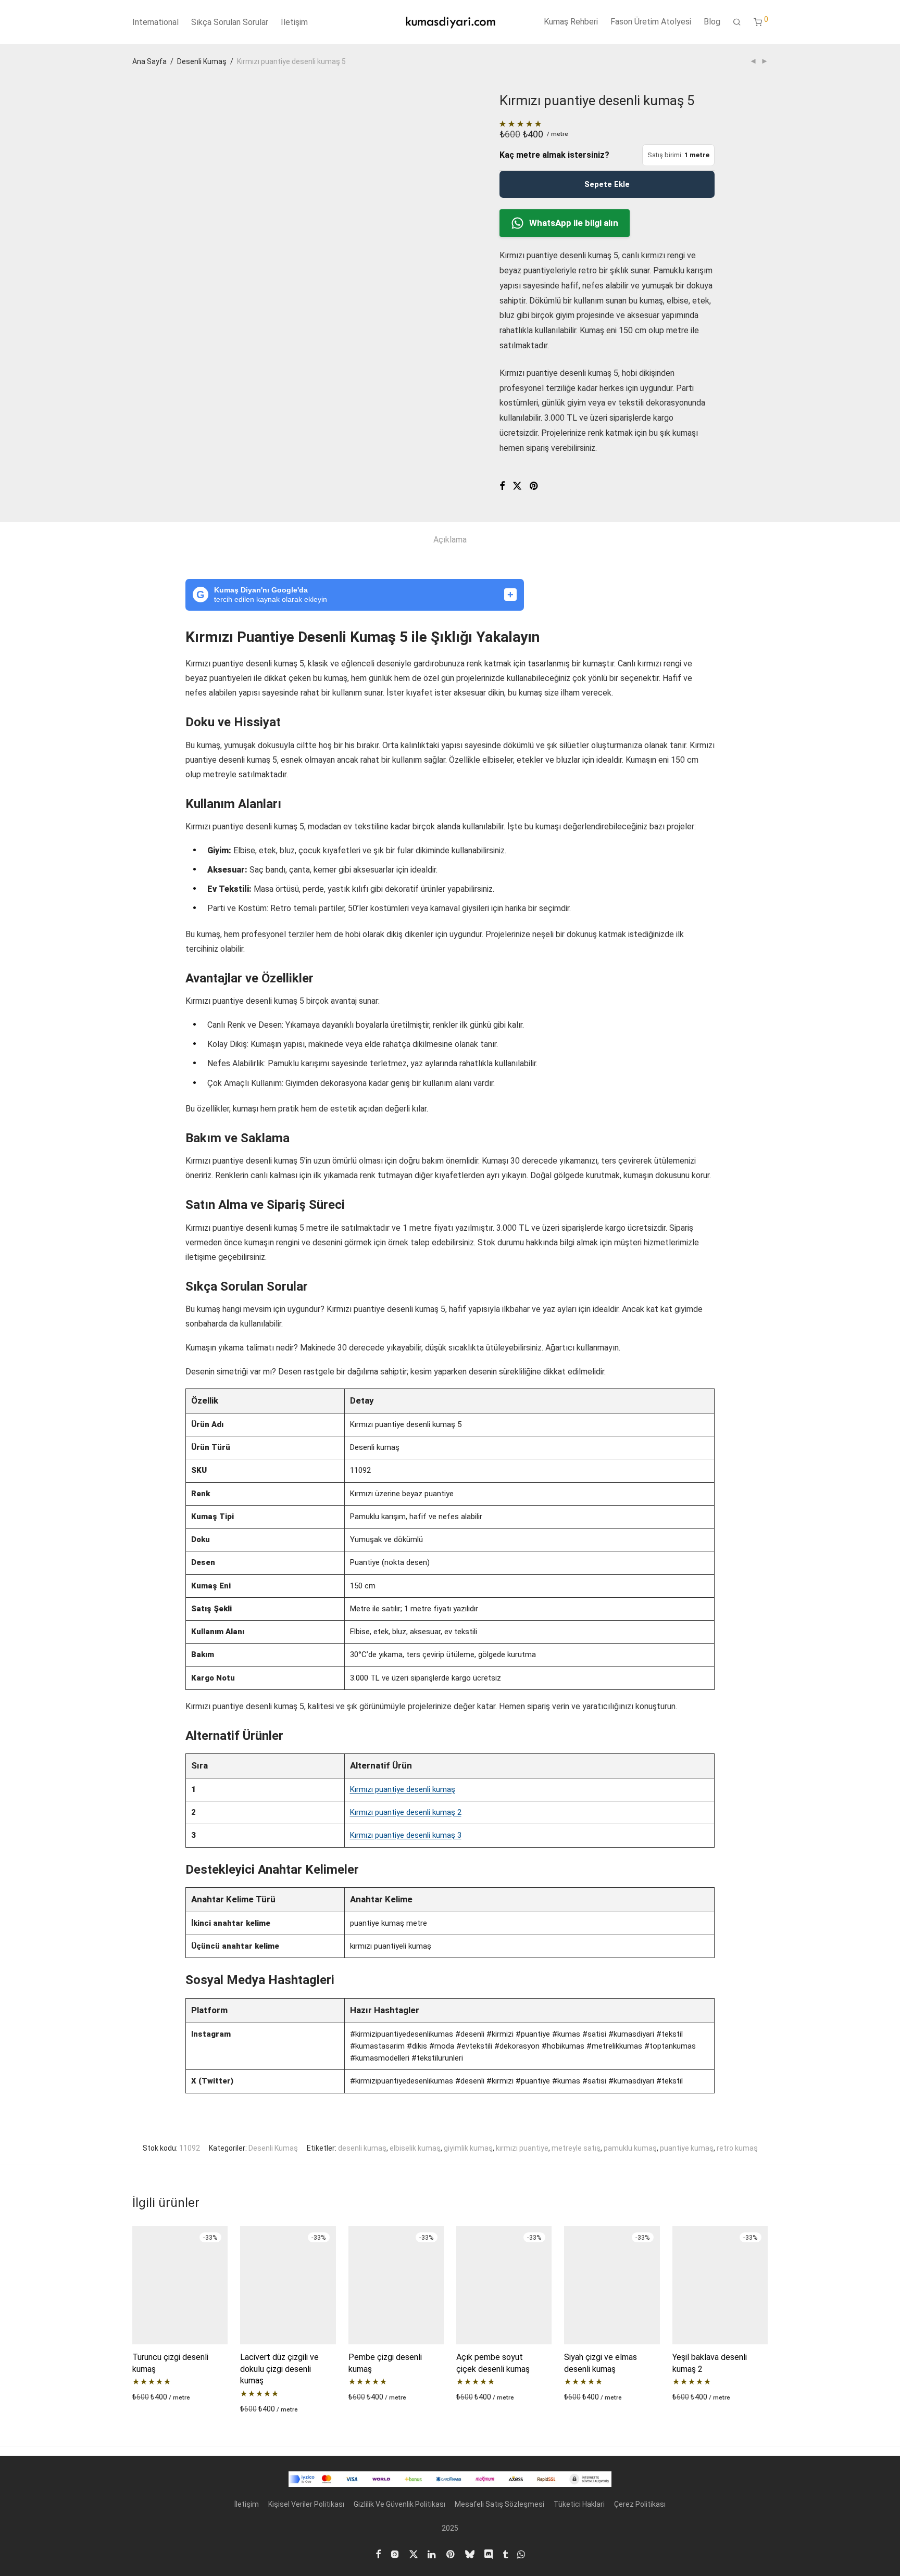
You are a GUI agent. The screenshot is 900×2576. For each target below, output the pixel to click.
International (155, 22)
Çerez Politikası (640, 2504)
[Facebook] (378, 2553)
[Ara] (737, 22)
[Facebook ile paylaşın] (502, 486)
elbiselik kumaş (415, 2148)
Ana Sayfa (149, 61)
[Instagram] (395, 2553)
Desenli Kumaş (202, 61)
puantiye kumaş (687, 2148)
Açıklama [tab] (450, 540)
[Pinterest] (451, 2553)
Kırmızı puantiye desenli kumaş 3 (406, 1835)
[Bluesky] (470, 2553)
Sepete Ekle (607, 184)
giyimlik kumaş (468, 2148)
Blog (712, 22)
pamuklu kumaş (630, 2148)
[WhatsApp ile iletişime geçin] (521, 2553)
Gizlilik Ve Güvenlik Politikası (399, 2504)
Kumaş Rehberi (571, 22)
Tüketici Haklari (579, 2504)
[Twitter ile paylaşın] (517, 486)
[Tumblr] (505, 2553)
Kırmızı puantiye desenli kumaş (403, 1789)
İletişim (294, 22)
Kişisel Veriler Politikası (306, 2504)
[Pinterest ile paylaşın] (534, 486)
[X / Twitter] (414, 2553)
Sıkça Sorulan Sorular (230, 22)
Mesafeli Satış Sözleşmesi (499, 2504)
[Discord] (489, 2553)
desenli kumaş (362, 2148)
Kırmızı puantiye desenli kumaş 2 (406, 1812)
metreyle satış (576, 2148)
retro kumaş (737, 2148)
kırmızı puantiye (522, 2148)
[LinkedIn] (432, 2553)
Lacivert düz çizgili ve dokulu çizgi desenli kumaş (279, 2369)
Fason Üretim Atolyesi (651, 22)
